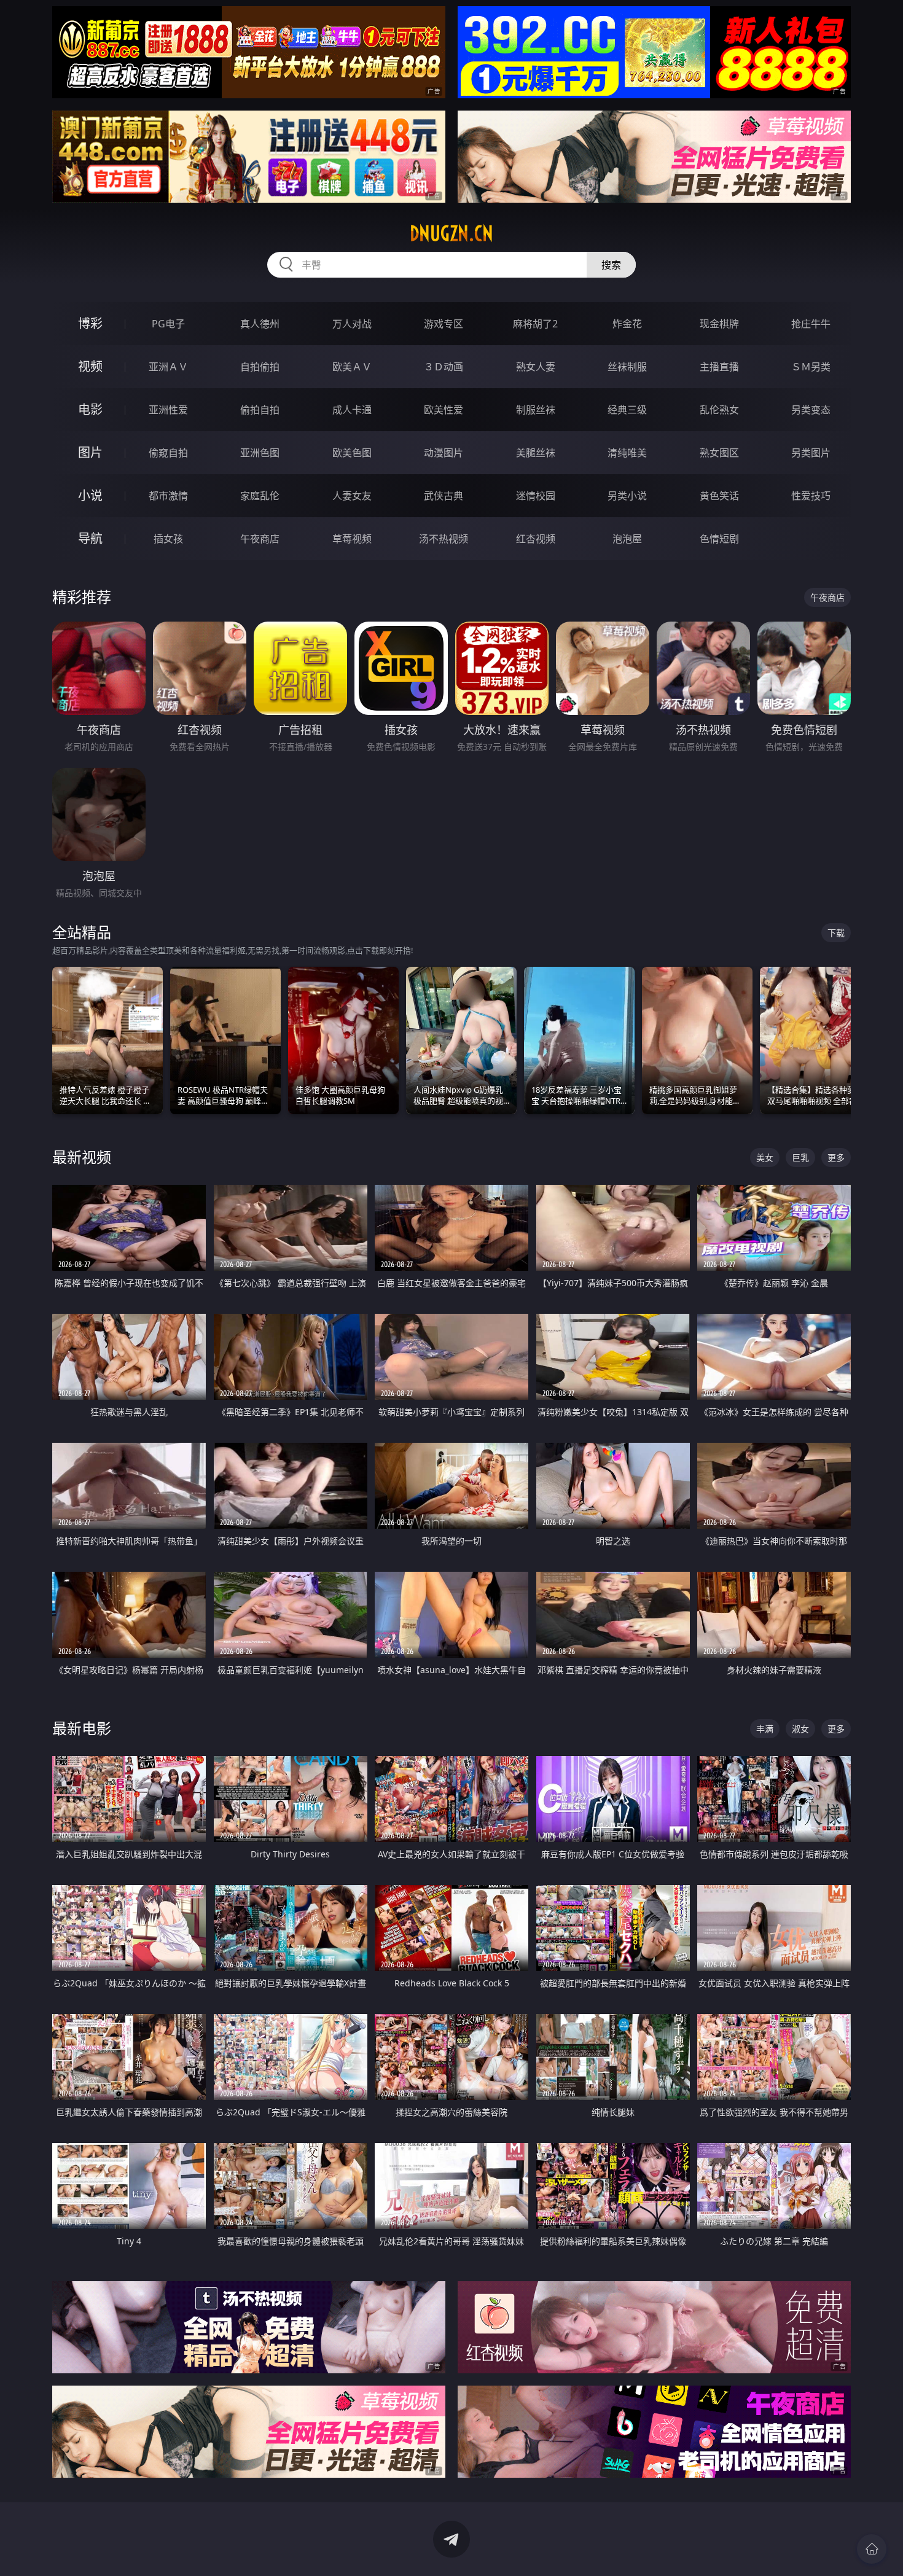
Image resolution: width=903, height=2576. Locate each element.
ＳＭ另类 (811, 367)
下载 (836, 933)
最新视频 (82, 1157)
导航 (90, 538)
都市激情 (168, 496)
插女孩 (168, 539)
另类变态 (811, 410)
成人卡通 (352, 410)
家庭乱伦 (260, 496)
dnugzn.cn (451, 233)
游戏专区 (444, 324)
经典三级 (627, 410)
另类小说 (627, 496)
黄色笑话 (719, 496)
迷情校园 (536, 496)
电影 (90, 409)
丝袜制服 (627, 367)
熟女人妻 (536, 367)
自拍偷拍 (260, 367)
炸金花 (627, 324)
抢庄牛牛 (811, 324)
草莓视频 (352, 539)
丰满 (765, 1729)
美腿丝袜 (536, 453)
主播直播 (719, 367)
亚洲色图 (260, 453)
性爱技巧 (811, 496)
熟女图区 (719, 453)
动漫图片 (444, 453)
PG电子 (168, 324)
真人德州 (260, 324)
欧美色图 (352, 453)
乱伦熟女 (719, 410)
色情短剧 (719, 539)
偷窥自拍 (168, 453)
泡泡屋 (627, 539)
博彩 (90, 323)
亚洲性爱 (168, 410)
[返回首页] (872, 2549)
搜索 (611, 265)
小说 (90, 495)
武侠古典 (444, 496)
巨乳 (800, 1157)
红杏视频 (536, 539)
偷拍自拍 (260, 410)
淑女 (800, 1729)
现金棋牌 (719, 324)
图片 (90, 452)
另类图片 (811, 453)
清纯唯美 (627, 453)
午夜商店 (260, 539)
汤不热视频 (444, 539)
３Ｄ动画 (444, 367)
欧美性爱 (444, 410)
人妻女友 (352, 496)
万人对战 (352, 324)
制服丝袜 (536, 410)
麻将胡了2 (535, 324)
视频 (90, 366)
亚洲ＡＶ (168, 367)
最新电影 (82, 1728)
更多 (836, 1157)
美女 (765, 1157)
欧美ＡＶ (352, 367)
